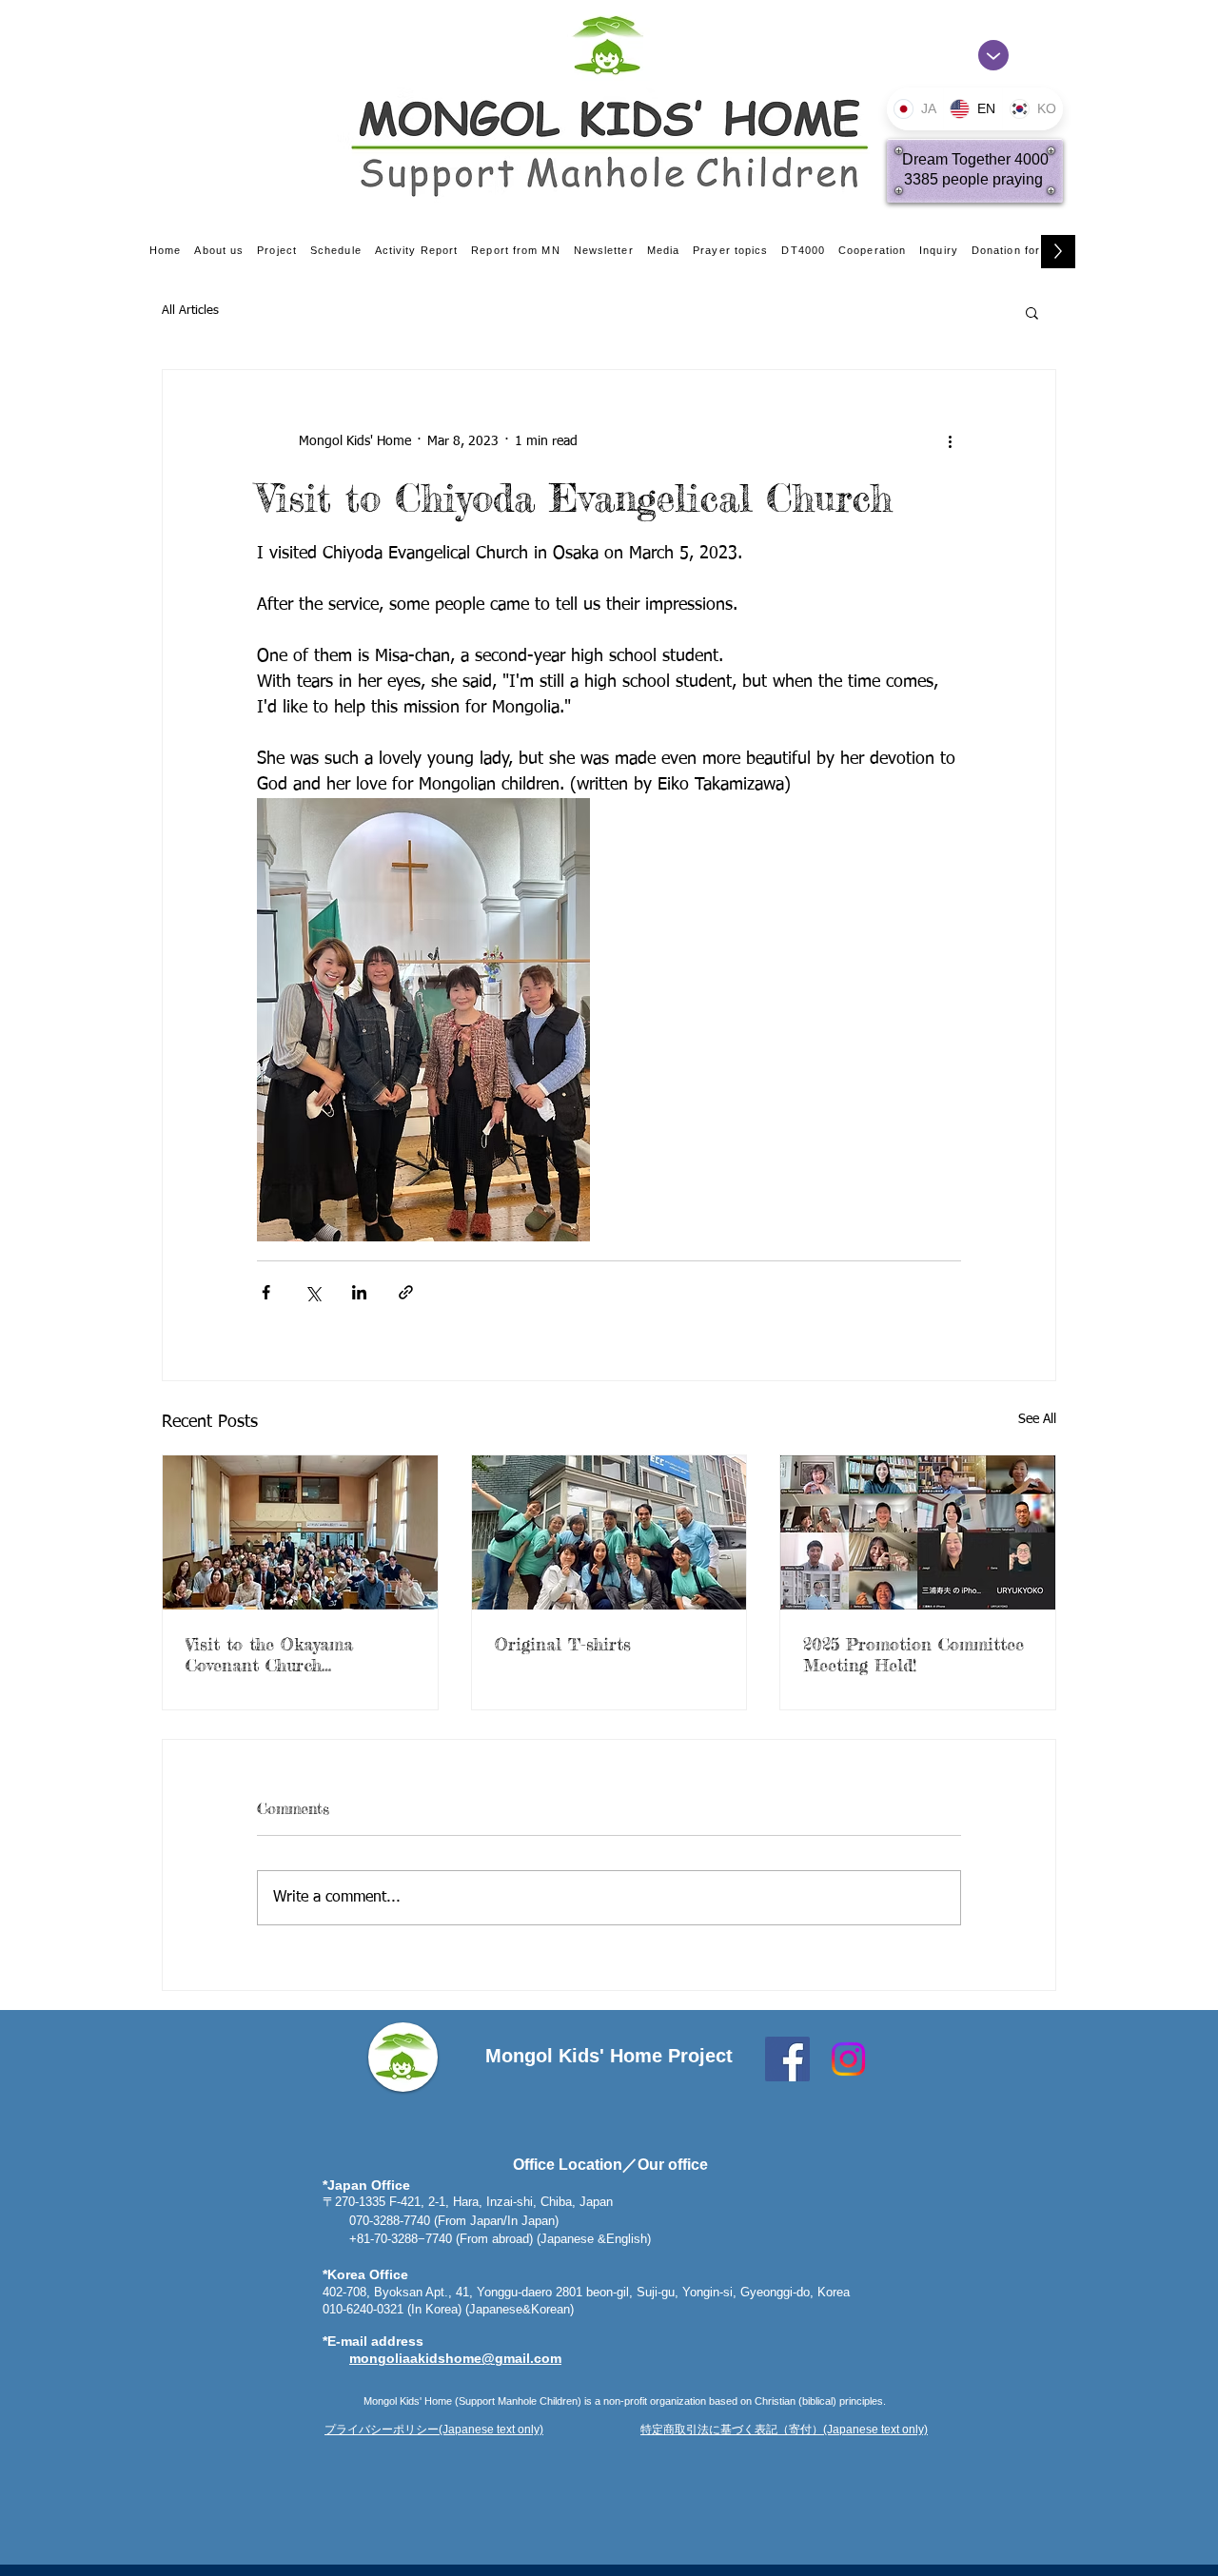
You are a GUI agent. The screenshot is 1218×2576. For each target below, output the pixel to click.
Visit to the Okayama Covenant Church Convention (269, 1654)
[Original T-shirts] (609, 1532)
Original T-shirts (563, 1644)
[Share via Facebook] (266, 1292)
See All (1037, 1419)
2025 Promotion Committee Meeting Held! (913, 1654)
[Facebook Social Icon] (787, 2059)
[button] (1032, 312)
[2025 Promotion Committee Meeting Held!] (918, 1532)
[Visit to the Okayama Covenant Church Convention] (300, 1532)
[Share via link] (406, 1292)
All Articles (190, 311)
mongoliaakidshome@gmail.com (455, 2358)
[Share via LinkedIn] (359, 1292)
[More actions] (950, 442)
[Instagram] (848, 2059)
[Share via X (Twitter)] (313, 1292)
